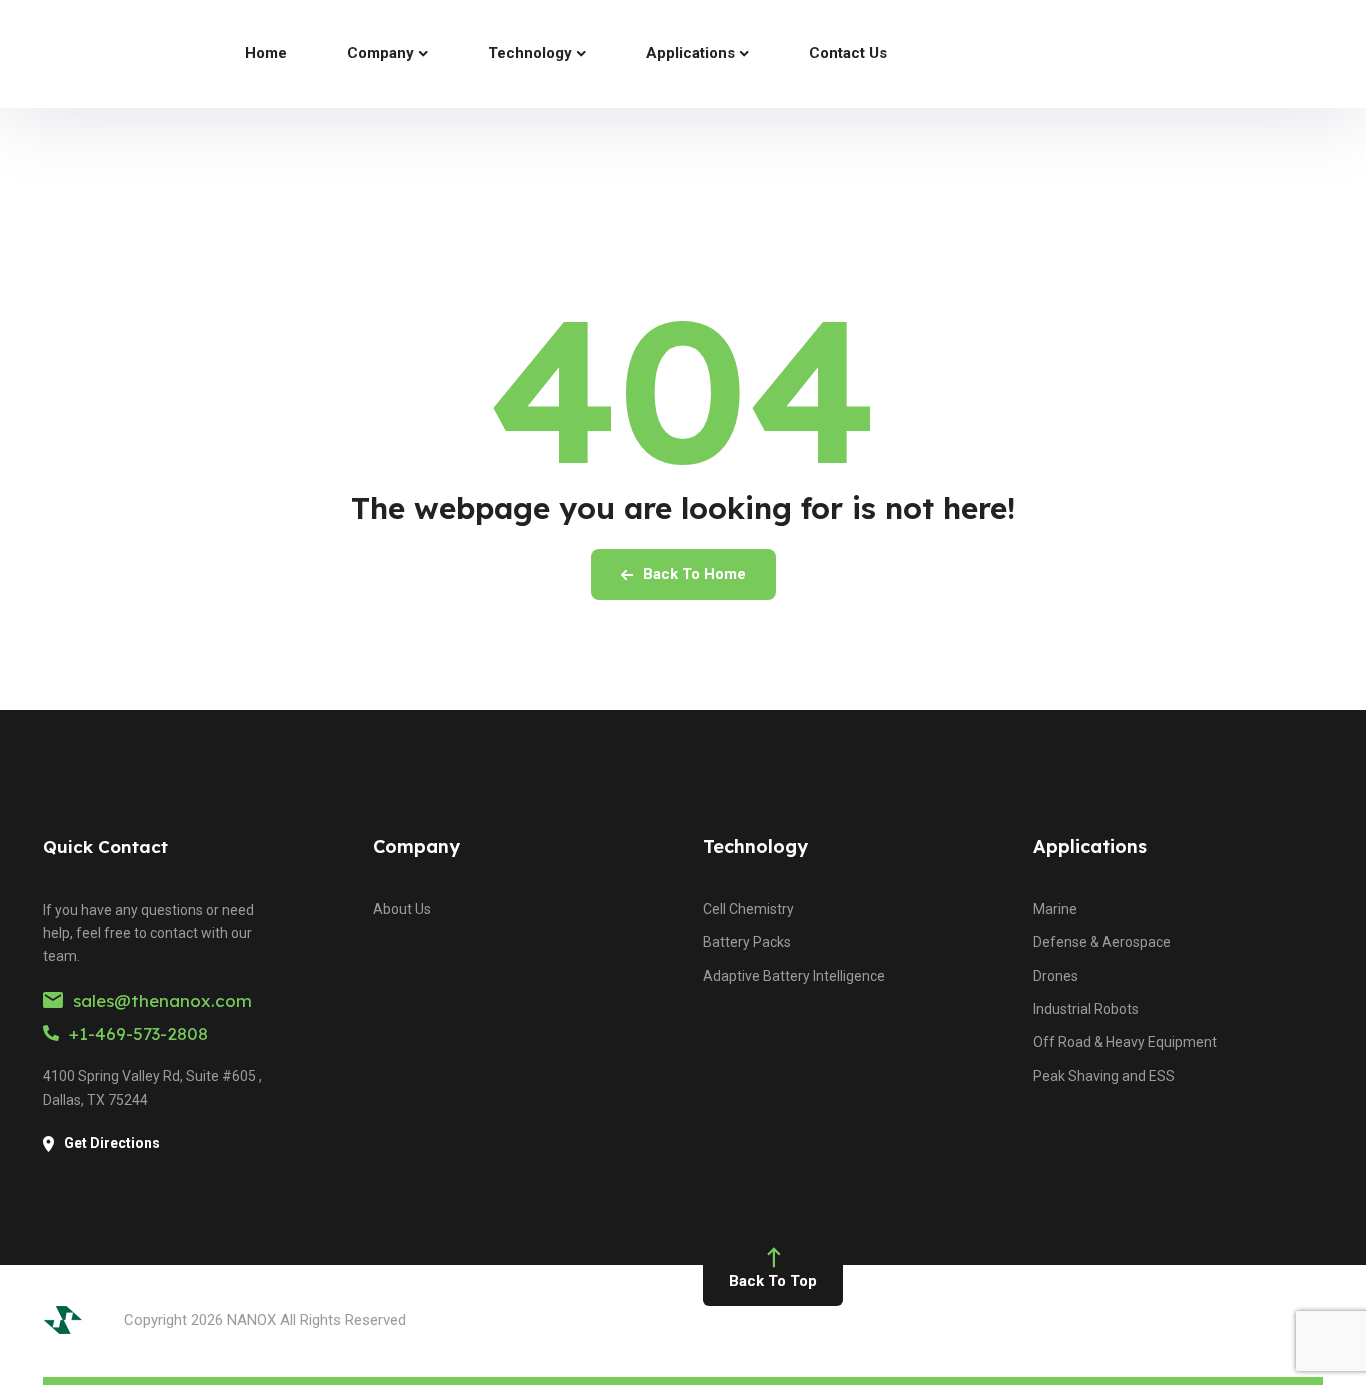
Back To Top (773, 1281)
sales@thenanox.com (162, 1000)
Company (416, 846)
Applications (1090, 846)
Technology (755, 846)
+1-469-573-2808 (138, 1033)
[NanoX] (109, 54)
